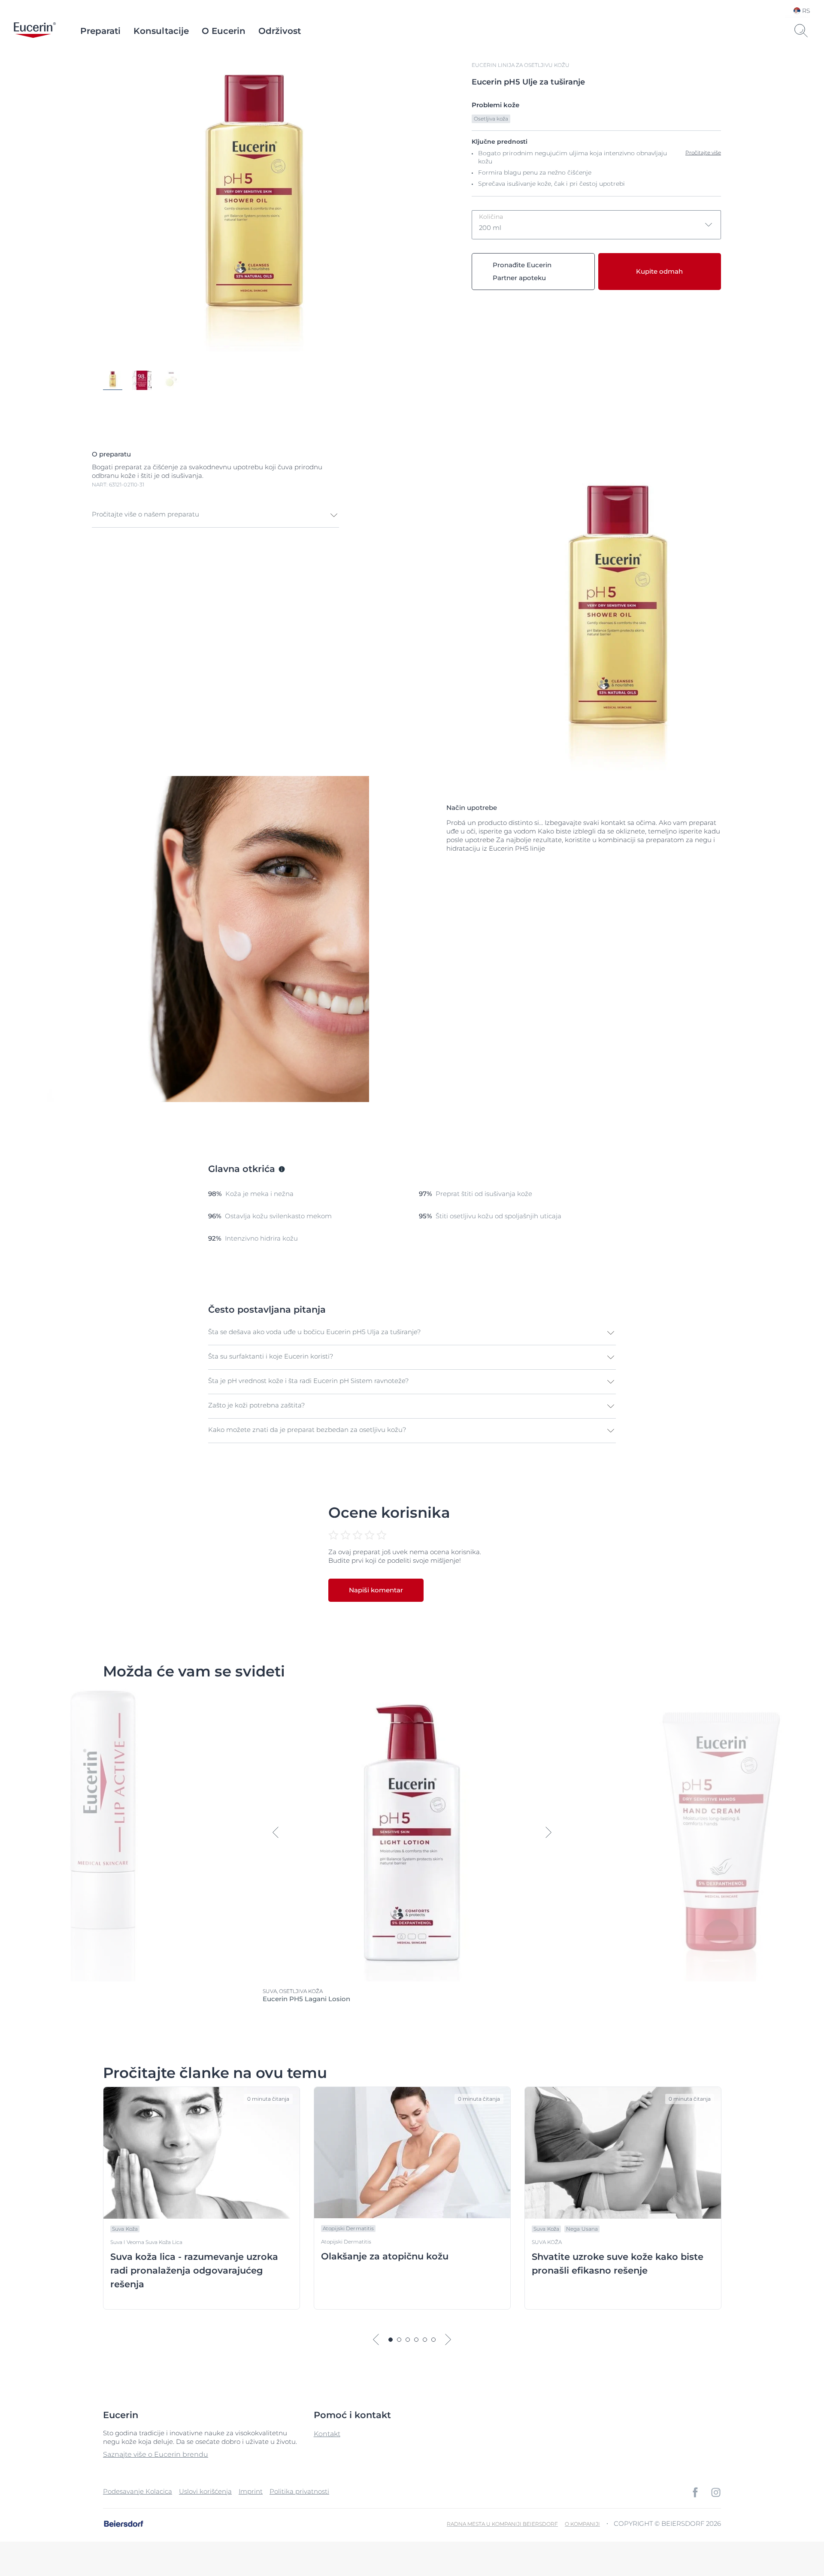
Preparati (100, 31)
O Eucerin (224, 31)
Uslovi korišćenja (205, 2491)
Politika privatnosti (299, 2491)
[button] (215, 515)
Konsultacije (161, 31)
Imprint (251, 2491)
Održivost (280, 31)
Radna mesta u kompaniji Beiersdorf (502, 2524)
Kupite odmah (659, 271)
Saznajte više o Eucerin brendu (156, 2454)
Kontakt (327, 2434)
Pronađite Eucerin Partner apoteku (522, 271)
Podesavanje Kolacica (138, 2491)
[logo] (35, 31)
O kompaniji (582, 2524)
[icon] (695, 2492)
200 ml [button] (491, 222)
